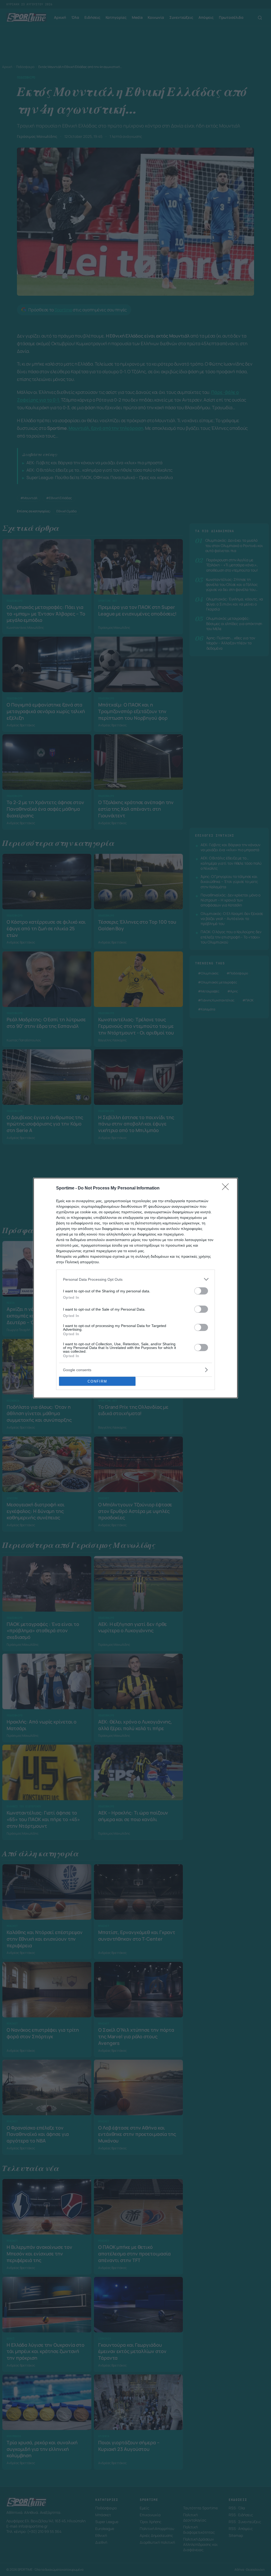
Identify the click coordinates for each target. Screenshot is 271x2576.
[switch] (201, 1291)
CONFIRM (97, 1381)
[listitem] (135, 1279)
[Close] (227, 1188)
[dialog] (135, 1288)
